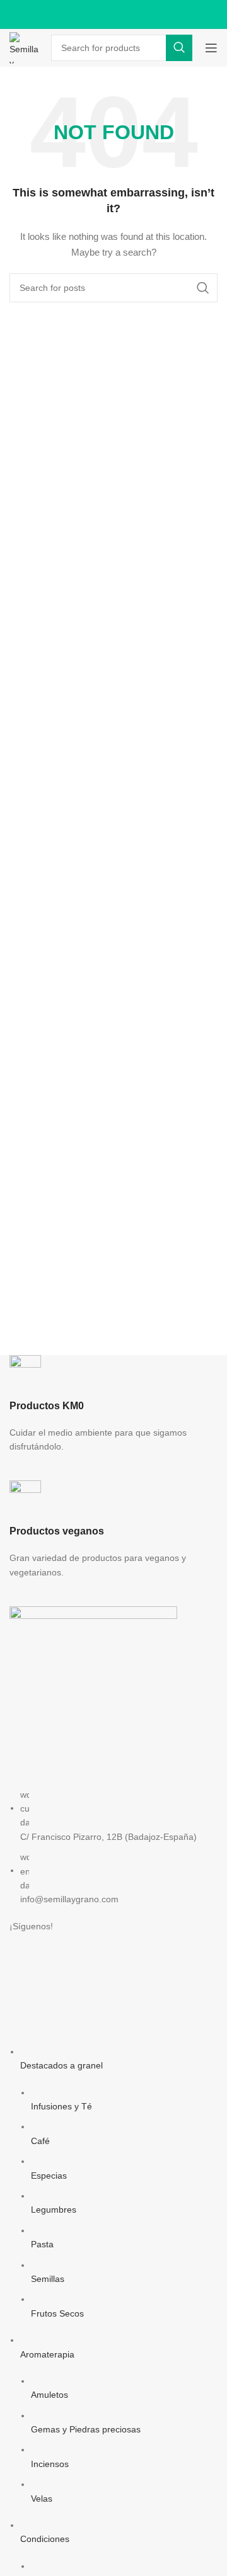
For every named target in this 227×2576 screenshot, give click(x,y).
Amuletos (49, 2395)
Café (40, 2141)
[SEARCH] (179, 48)
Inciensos (50, 2464)
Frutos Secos (57, 2313)
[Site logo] (24, 47)
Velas (42, 2499)
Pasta (42, 2244)
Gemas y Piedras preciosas (86, 2429)
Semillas (48, 2279)
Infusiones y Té (61, 2106)
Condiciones (45, 2539)
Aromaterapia (47, 2354)
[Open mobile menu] (211, 48)
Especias (49, 2176)
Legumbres (54, 2210)
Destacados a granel (61, 2065)
